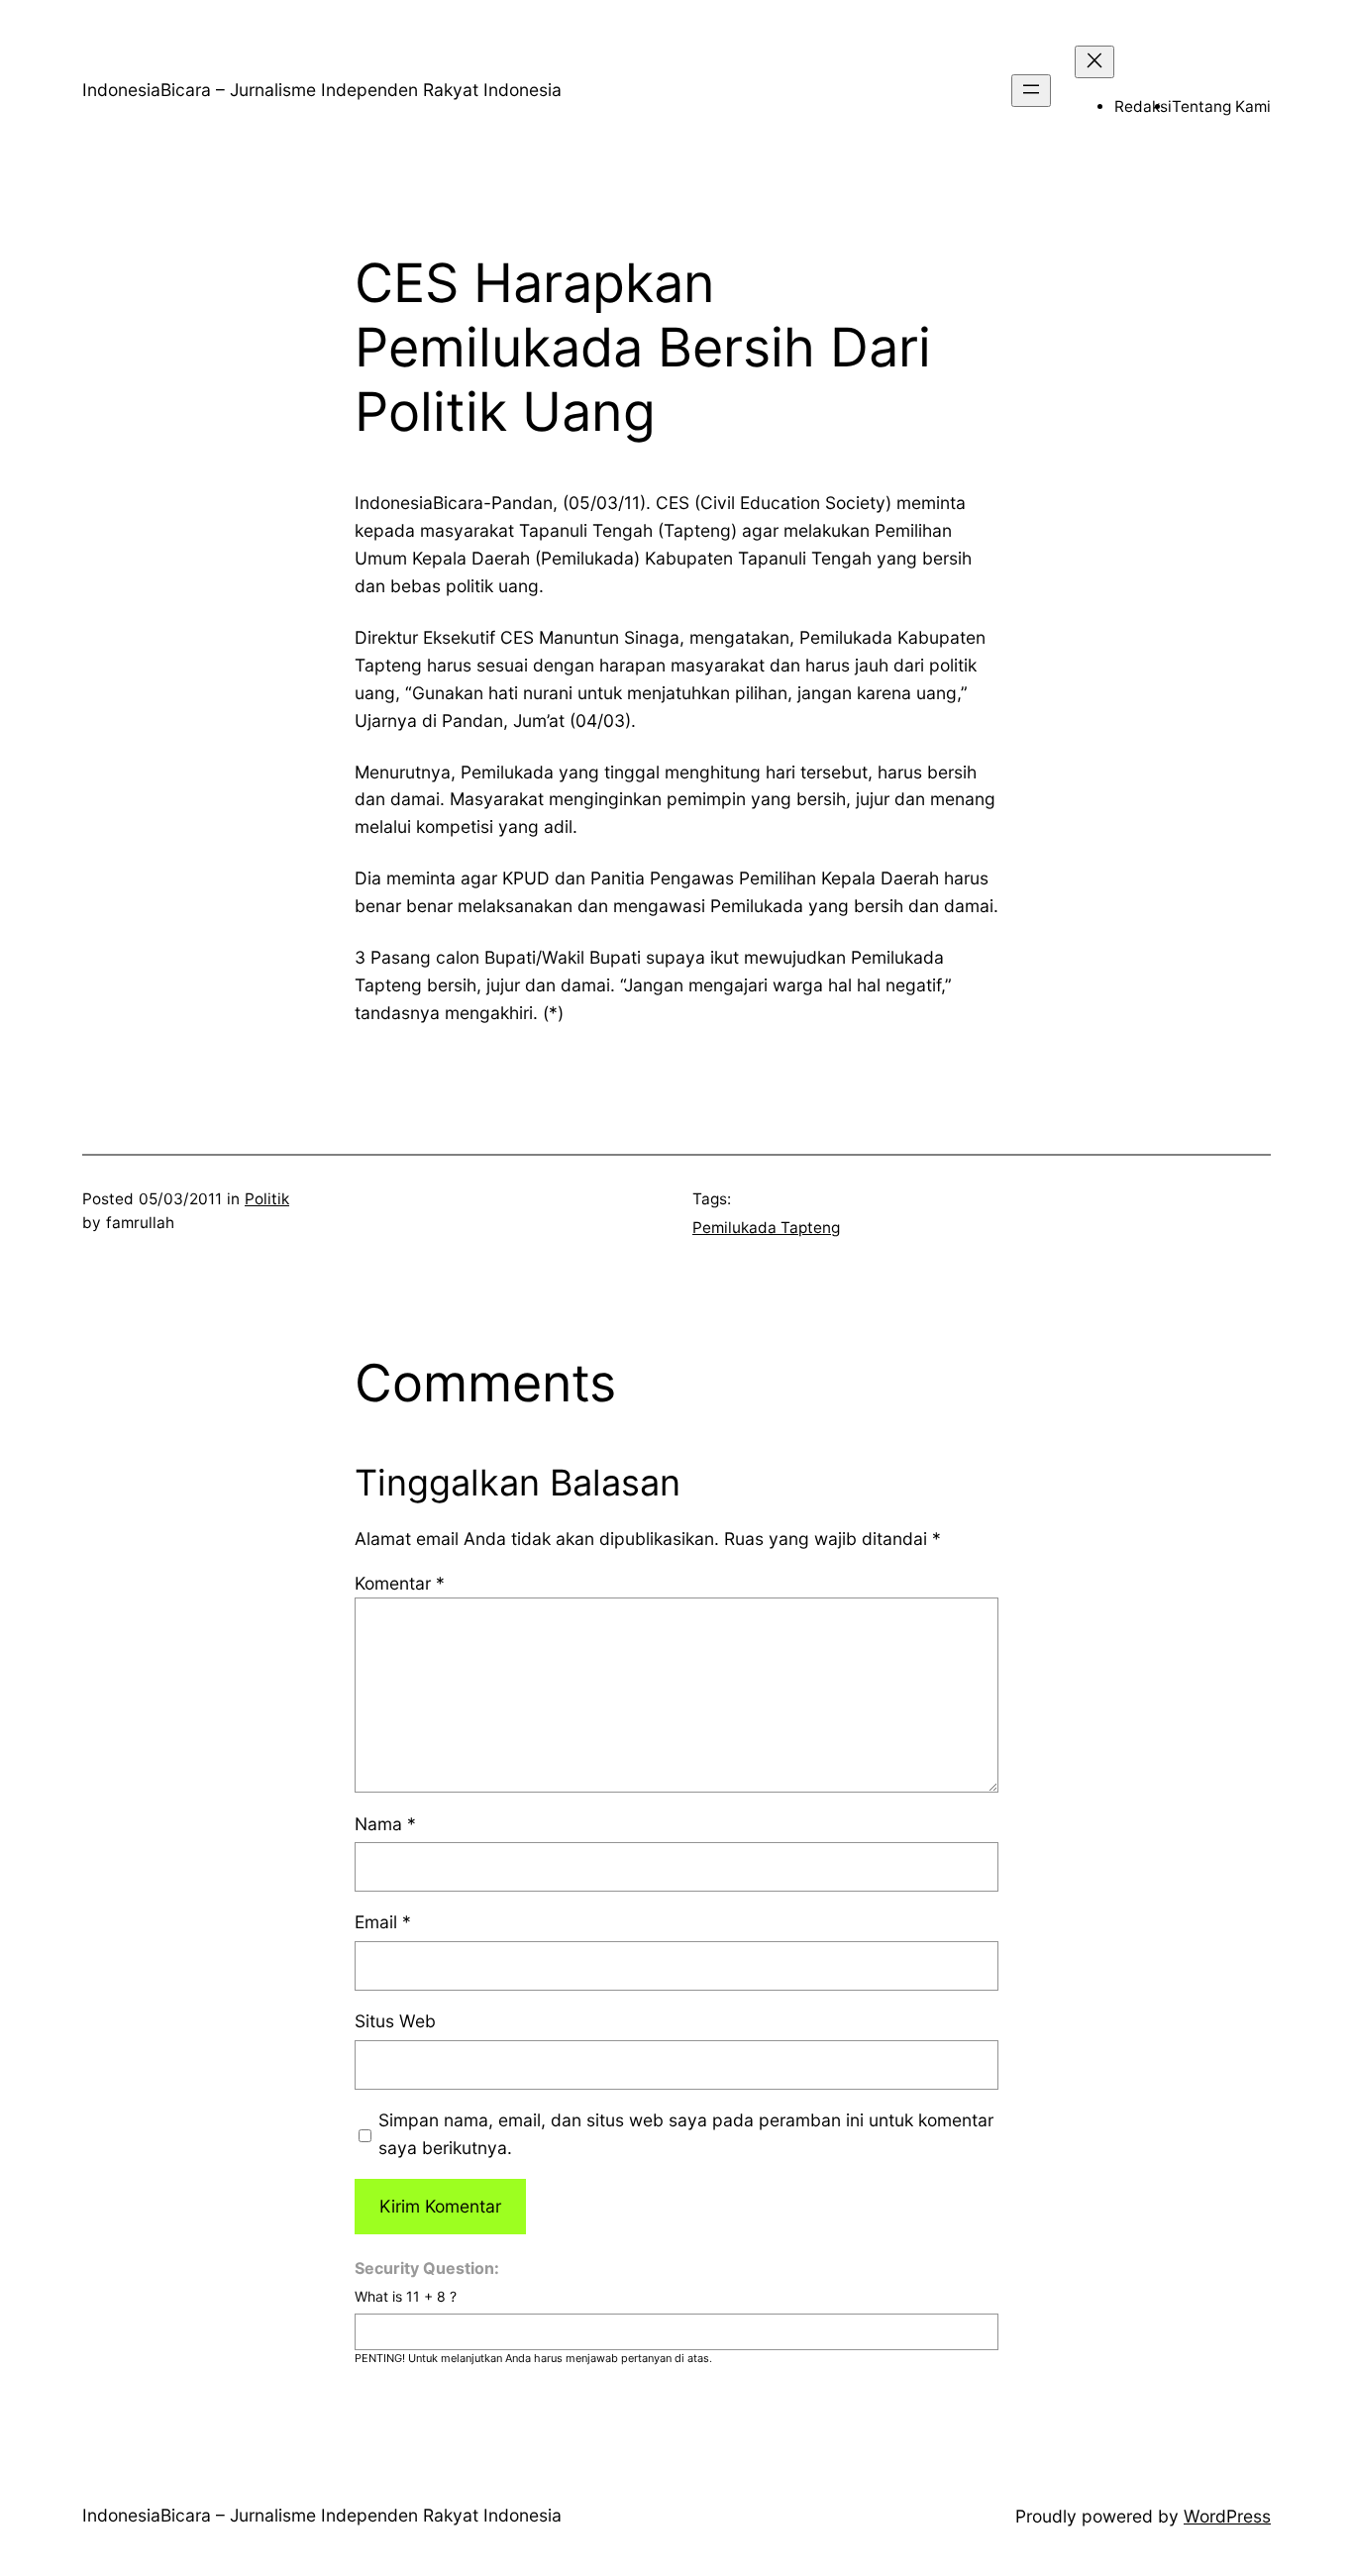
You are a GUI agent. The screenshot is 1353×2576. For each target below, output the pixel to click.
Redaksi (1143, 106)
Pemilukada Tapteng (766, 1228)
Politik (267, 1199)
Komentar (400, 1583)
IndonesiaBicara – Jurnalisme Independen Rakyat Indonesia (322, 90)
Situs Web (395, 2021)
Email (383, 1922)
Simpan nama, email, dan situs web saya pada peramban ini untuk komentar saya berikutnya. (686, 2134)
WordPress (1227, 2516)
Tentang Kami (1221, 106)
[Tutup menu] (1094, 62)
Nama (385, 1824)
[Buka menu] (1031, 91)
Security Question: (427, 2268)
